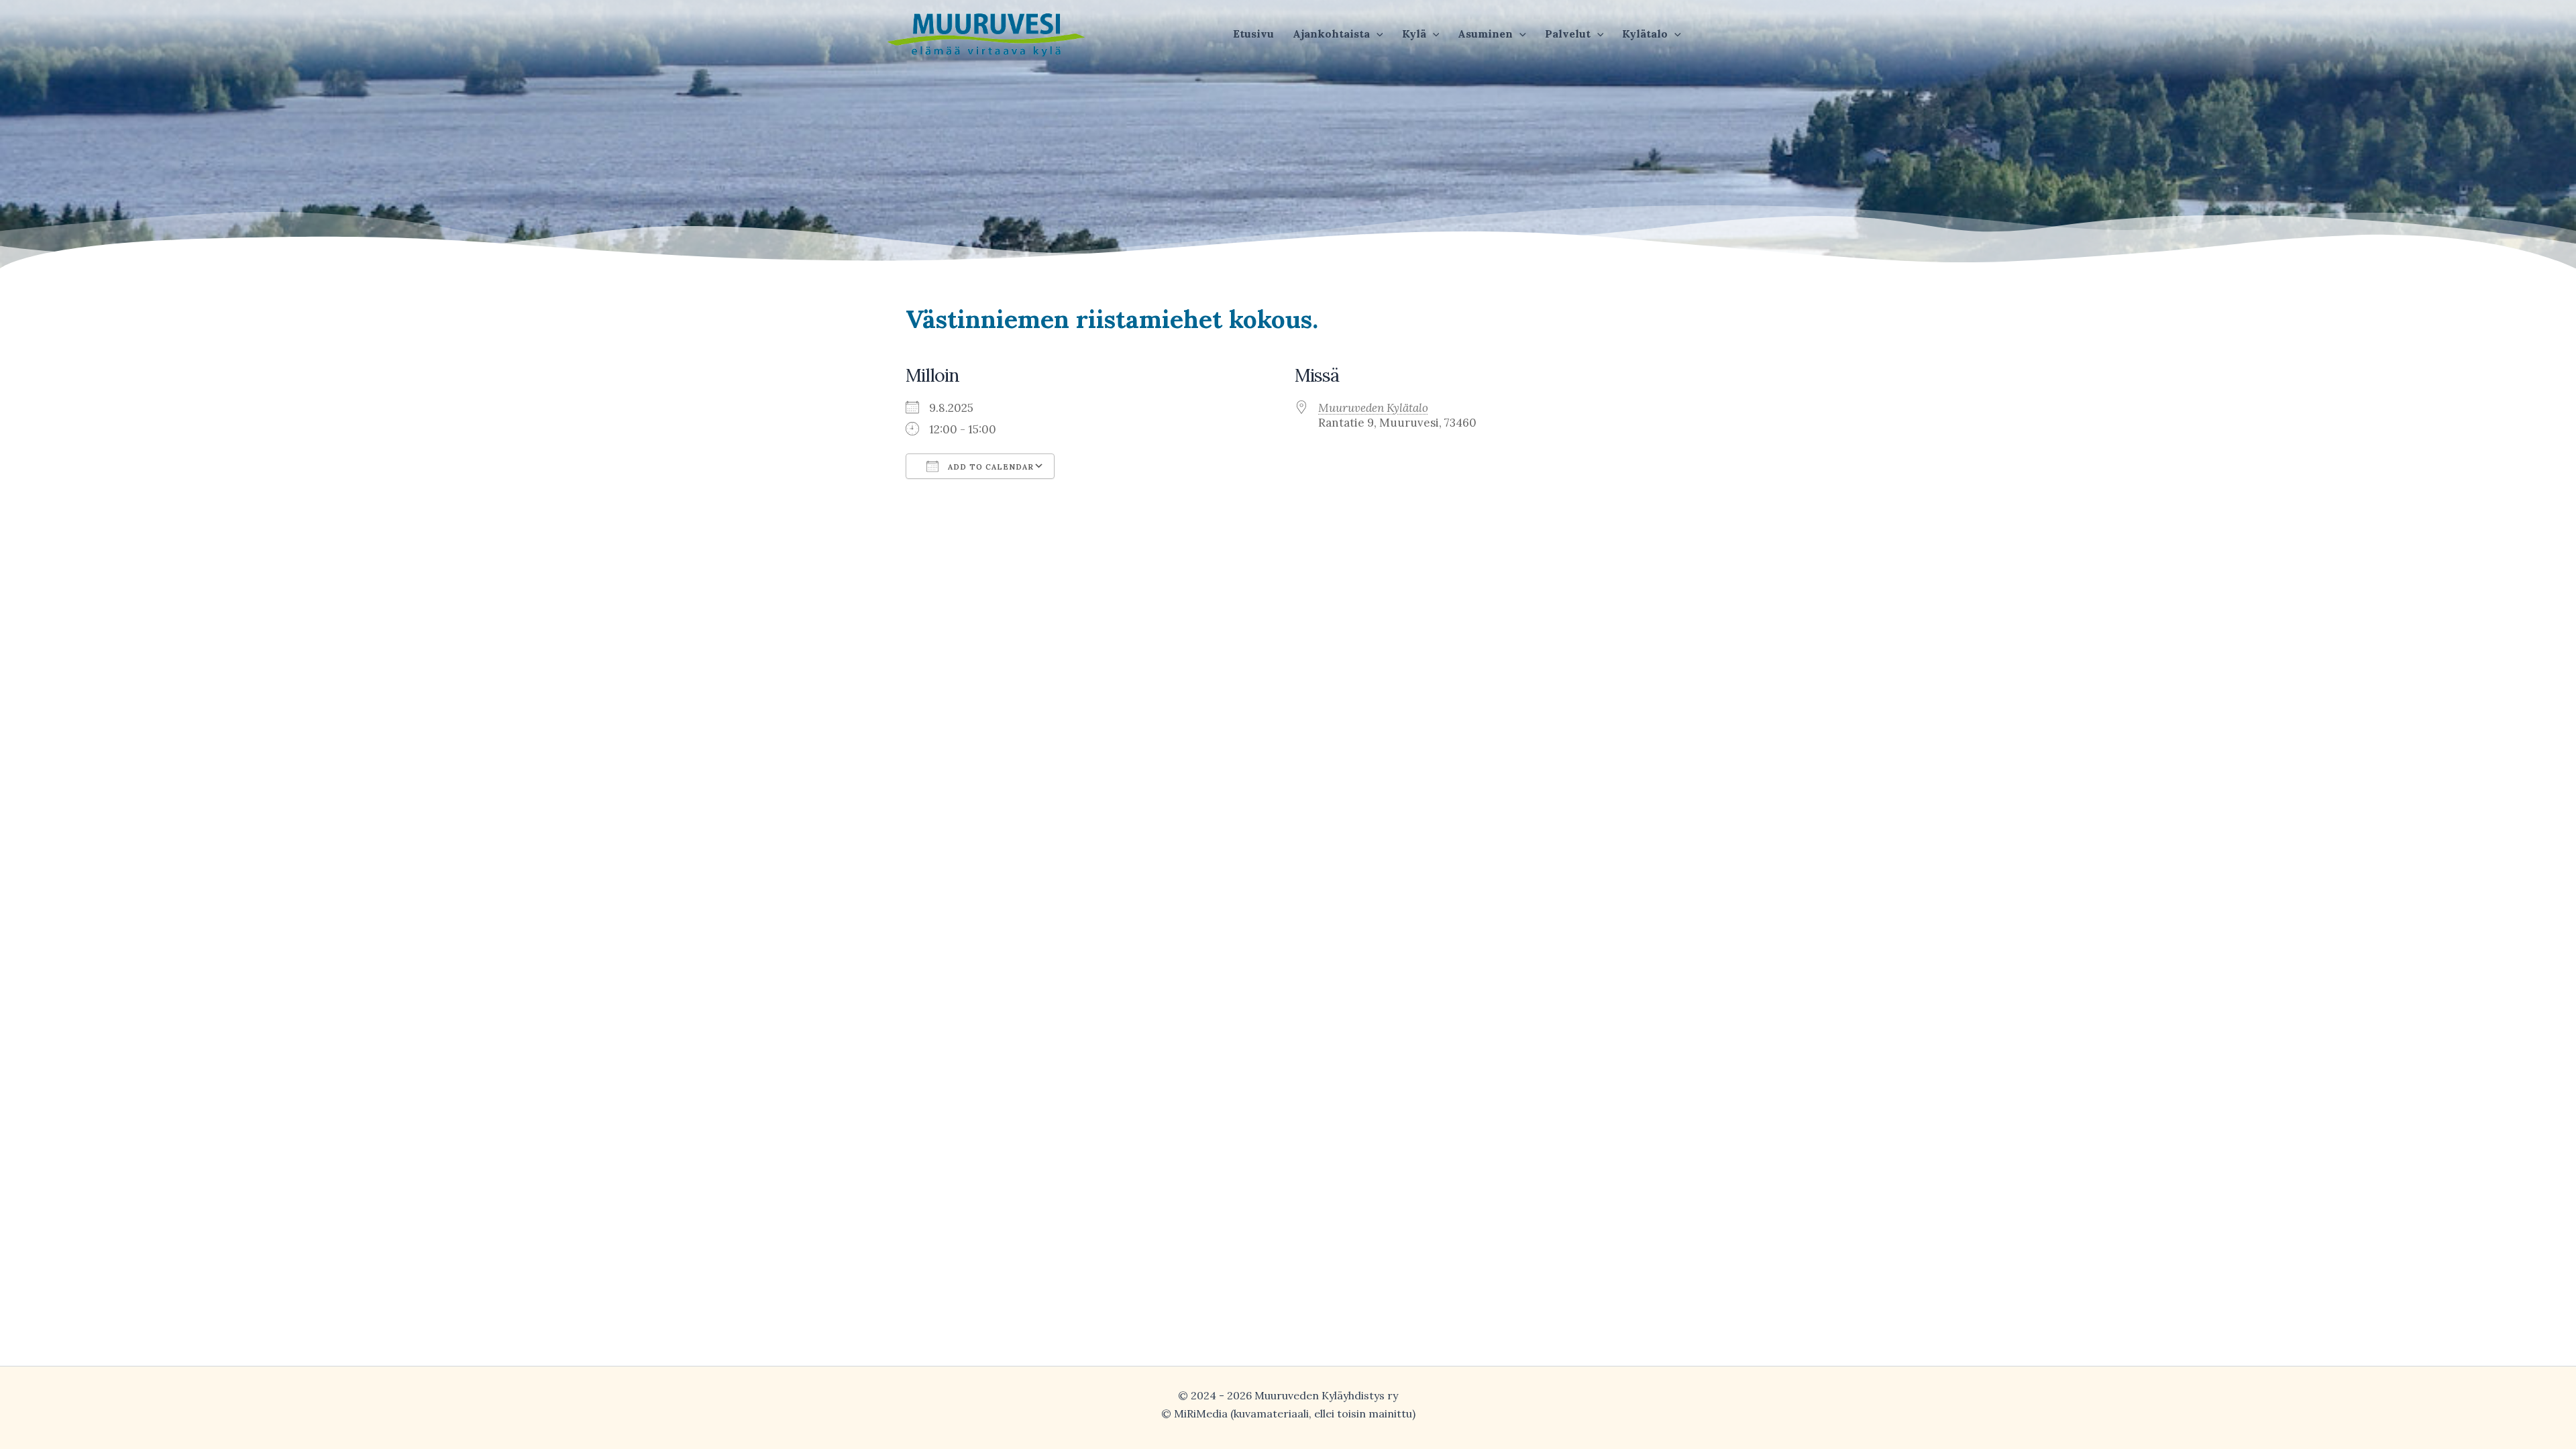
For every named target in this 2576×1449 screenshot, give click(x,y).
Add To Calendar (989, 467)
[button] (1338, 34)
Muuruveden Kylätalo (1373, 408)
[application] (1377, 34)
